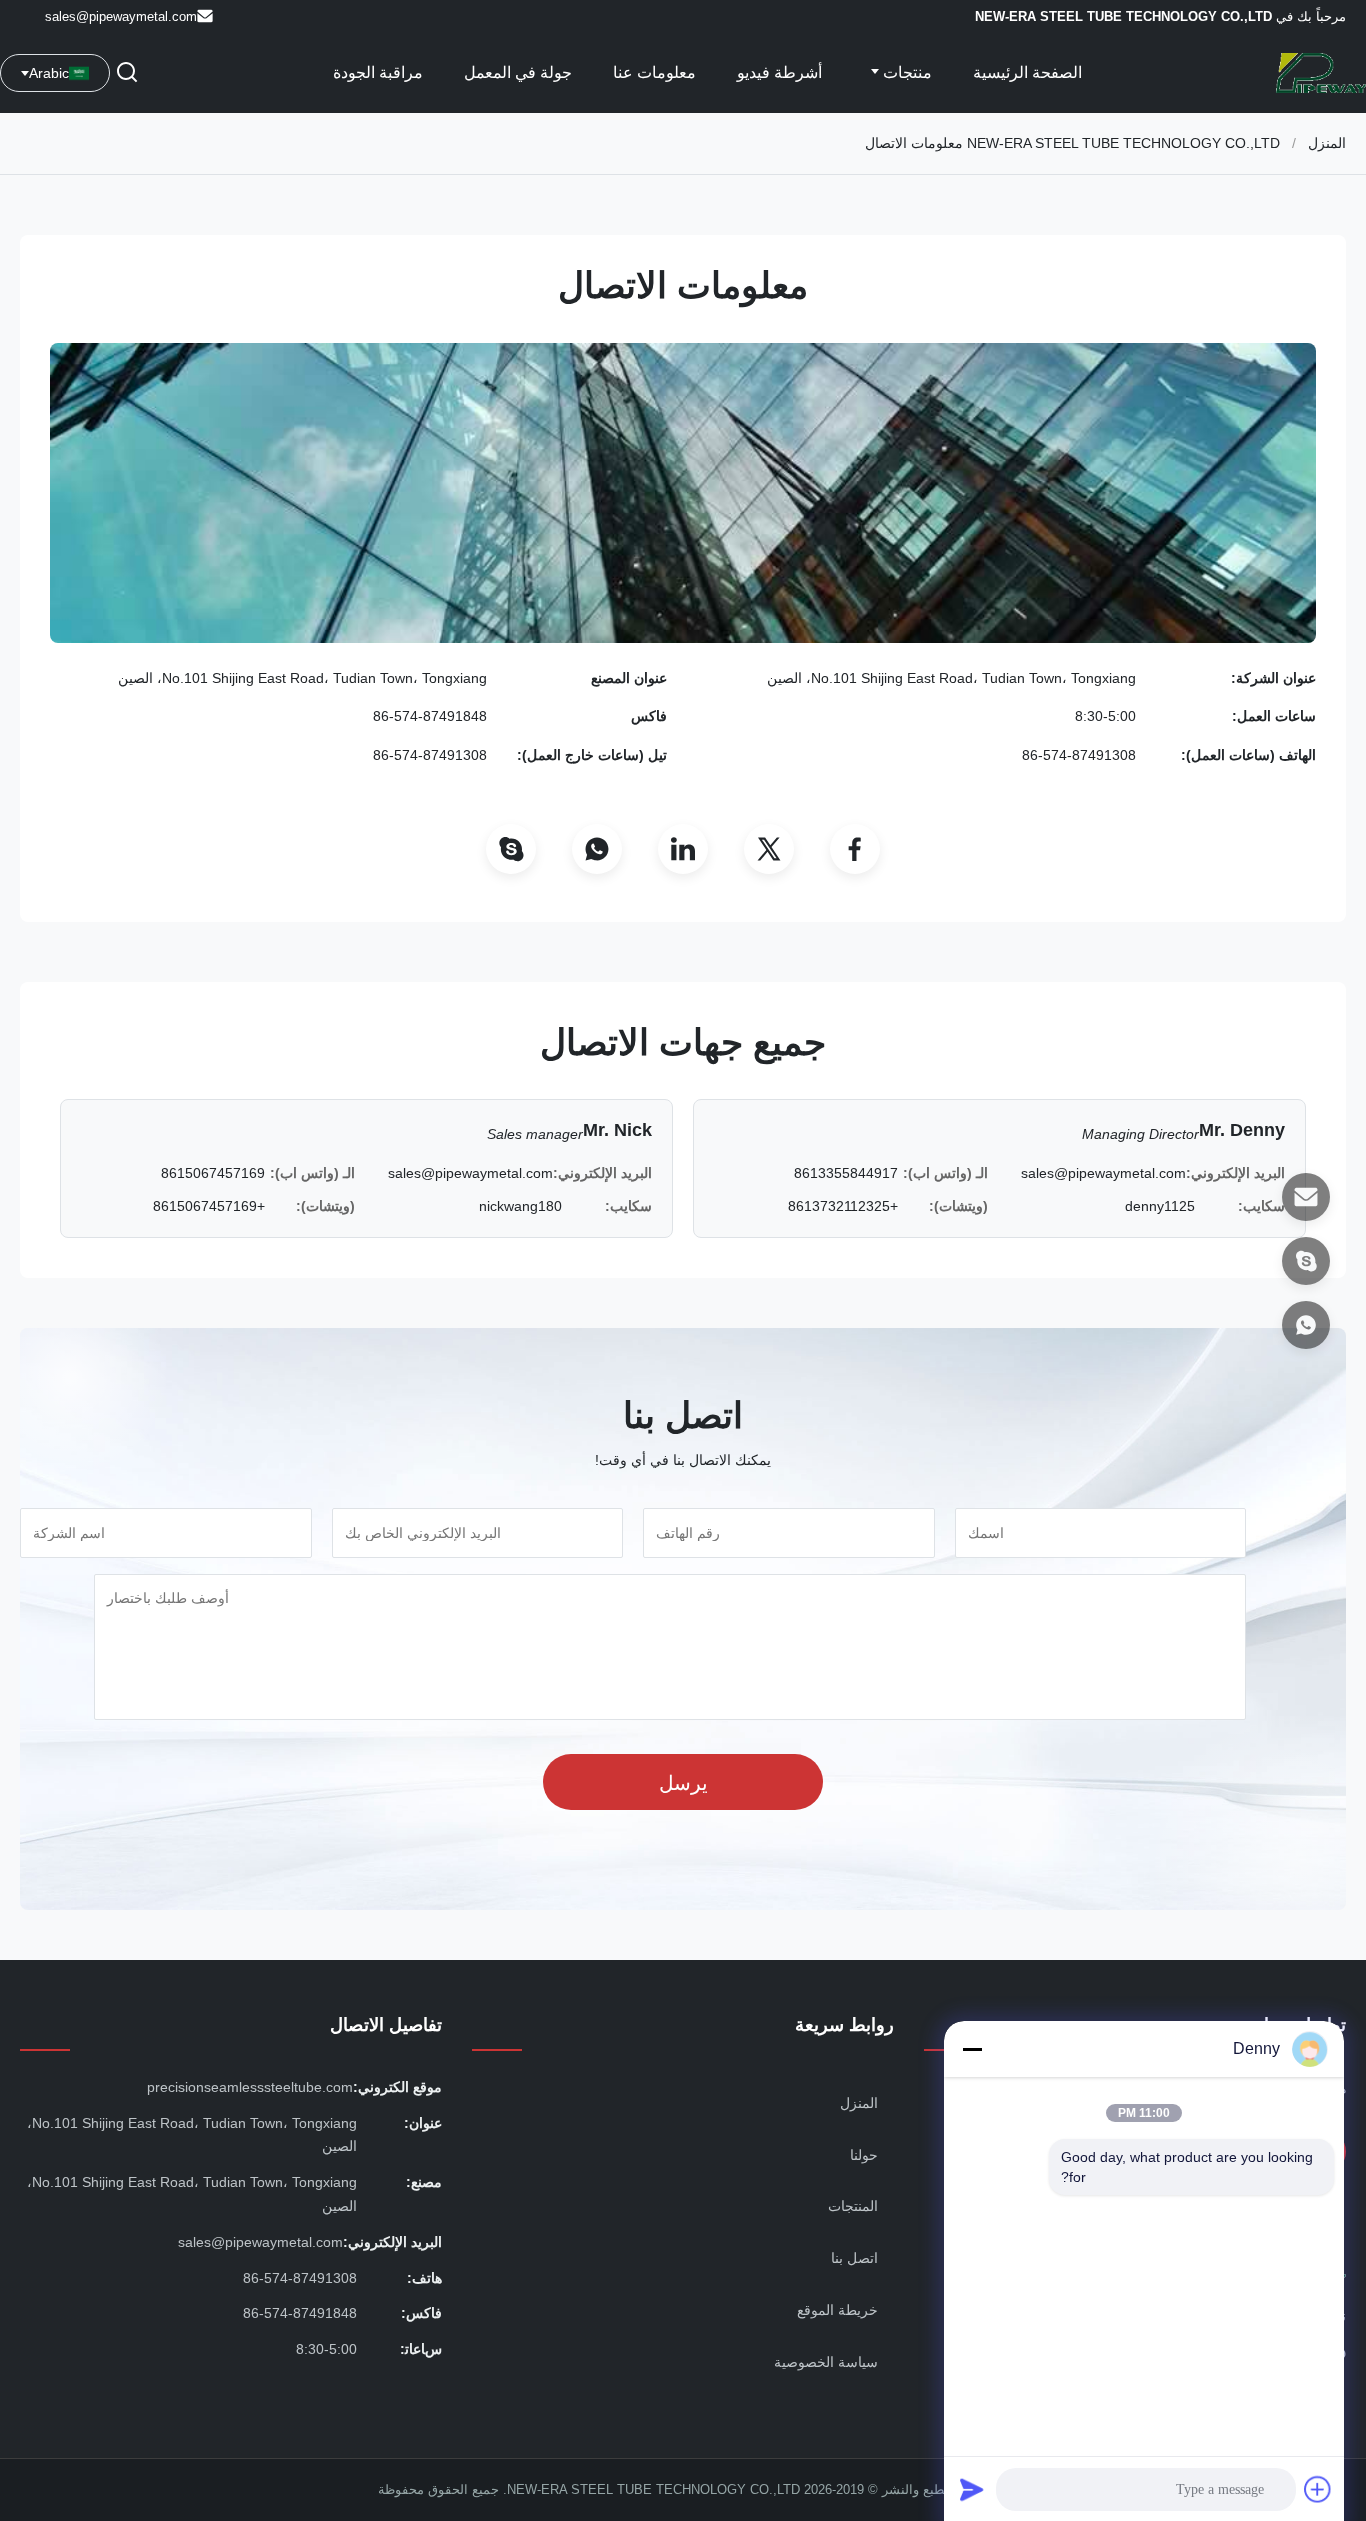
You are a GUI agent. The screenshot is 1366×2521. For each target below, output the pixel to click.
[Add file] (1318, 2489)
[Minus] (972, 2049)
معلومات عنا (654, 72)
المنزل (1327, 143)
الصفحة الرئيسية (1027, 72)
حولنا (864, 2155)
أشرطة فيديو (779, 72)
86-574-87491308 (1079, 755)
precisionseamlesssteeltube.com (250, 2087)
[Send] (972, 2489)
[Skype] (511, 849)
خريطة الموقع (837, 2310)
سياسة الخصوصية (826, 2362)
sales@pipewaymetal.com (121, 16)
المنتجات (853, 2206)
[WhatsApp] (597, 849)
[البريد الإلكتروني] (1306, 1197)
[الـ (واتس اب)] (1306, 1325)
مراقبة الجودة (378, 72)
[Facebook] (855, 849)
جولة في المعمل (518, 72)
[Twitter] (769, 849)
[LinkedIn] (683, 849)
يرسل (683, 1783)
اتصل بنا (854, 2258)
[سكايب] (1306, 1261)
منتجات (905, 72)
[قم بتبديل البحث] (127, 73)
